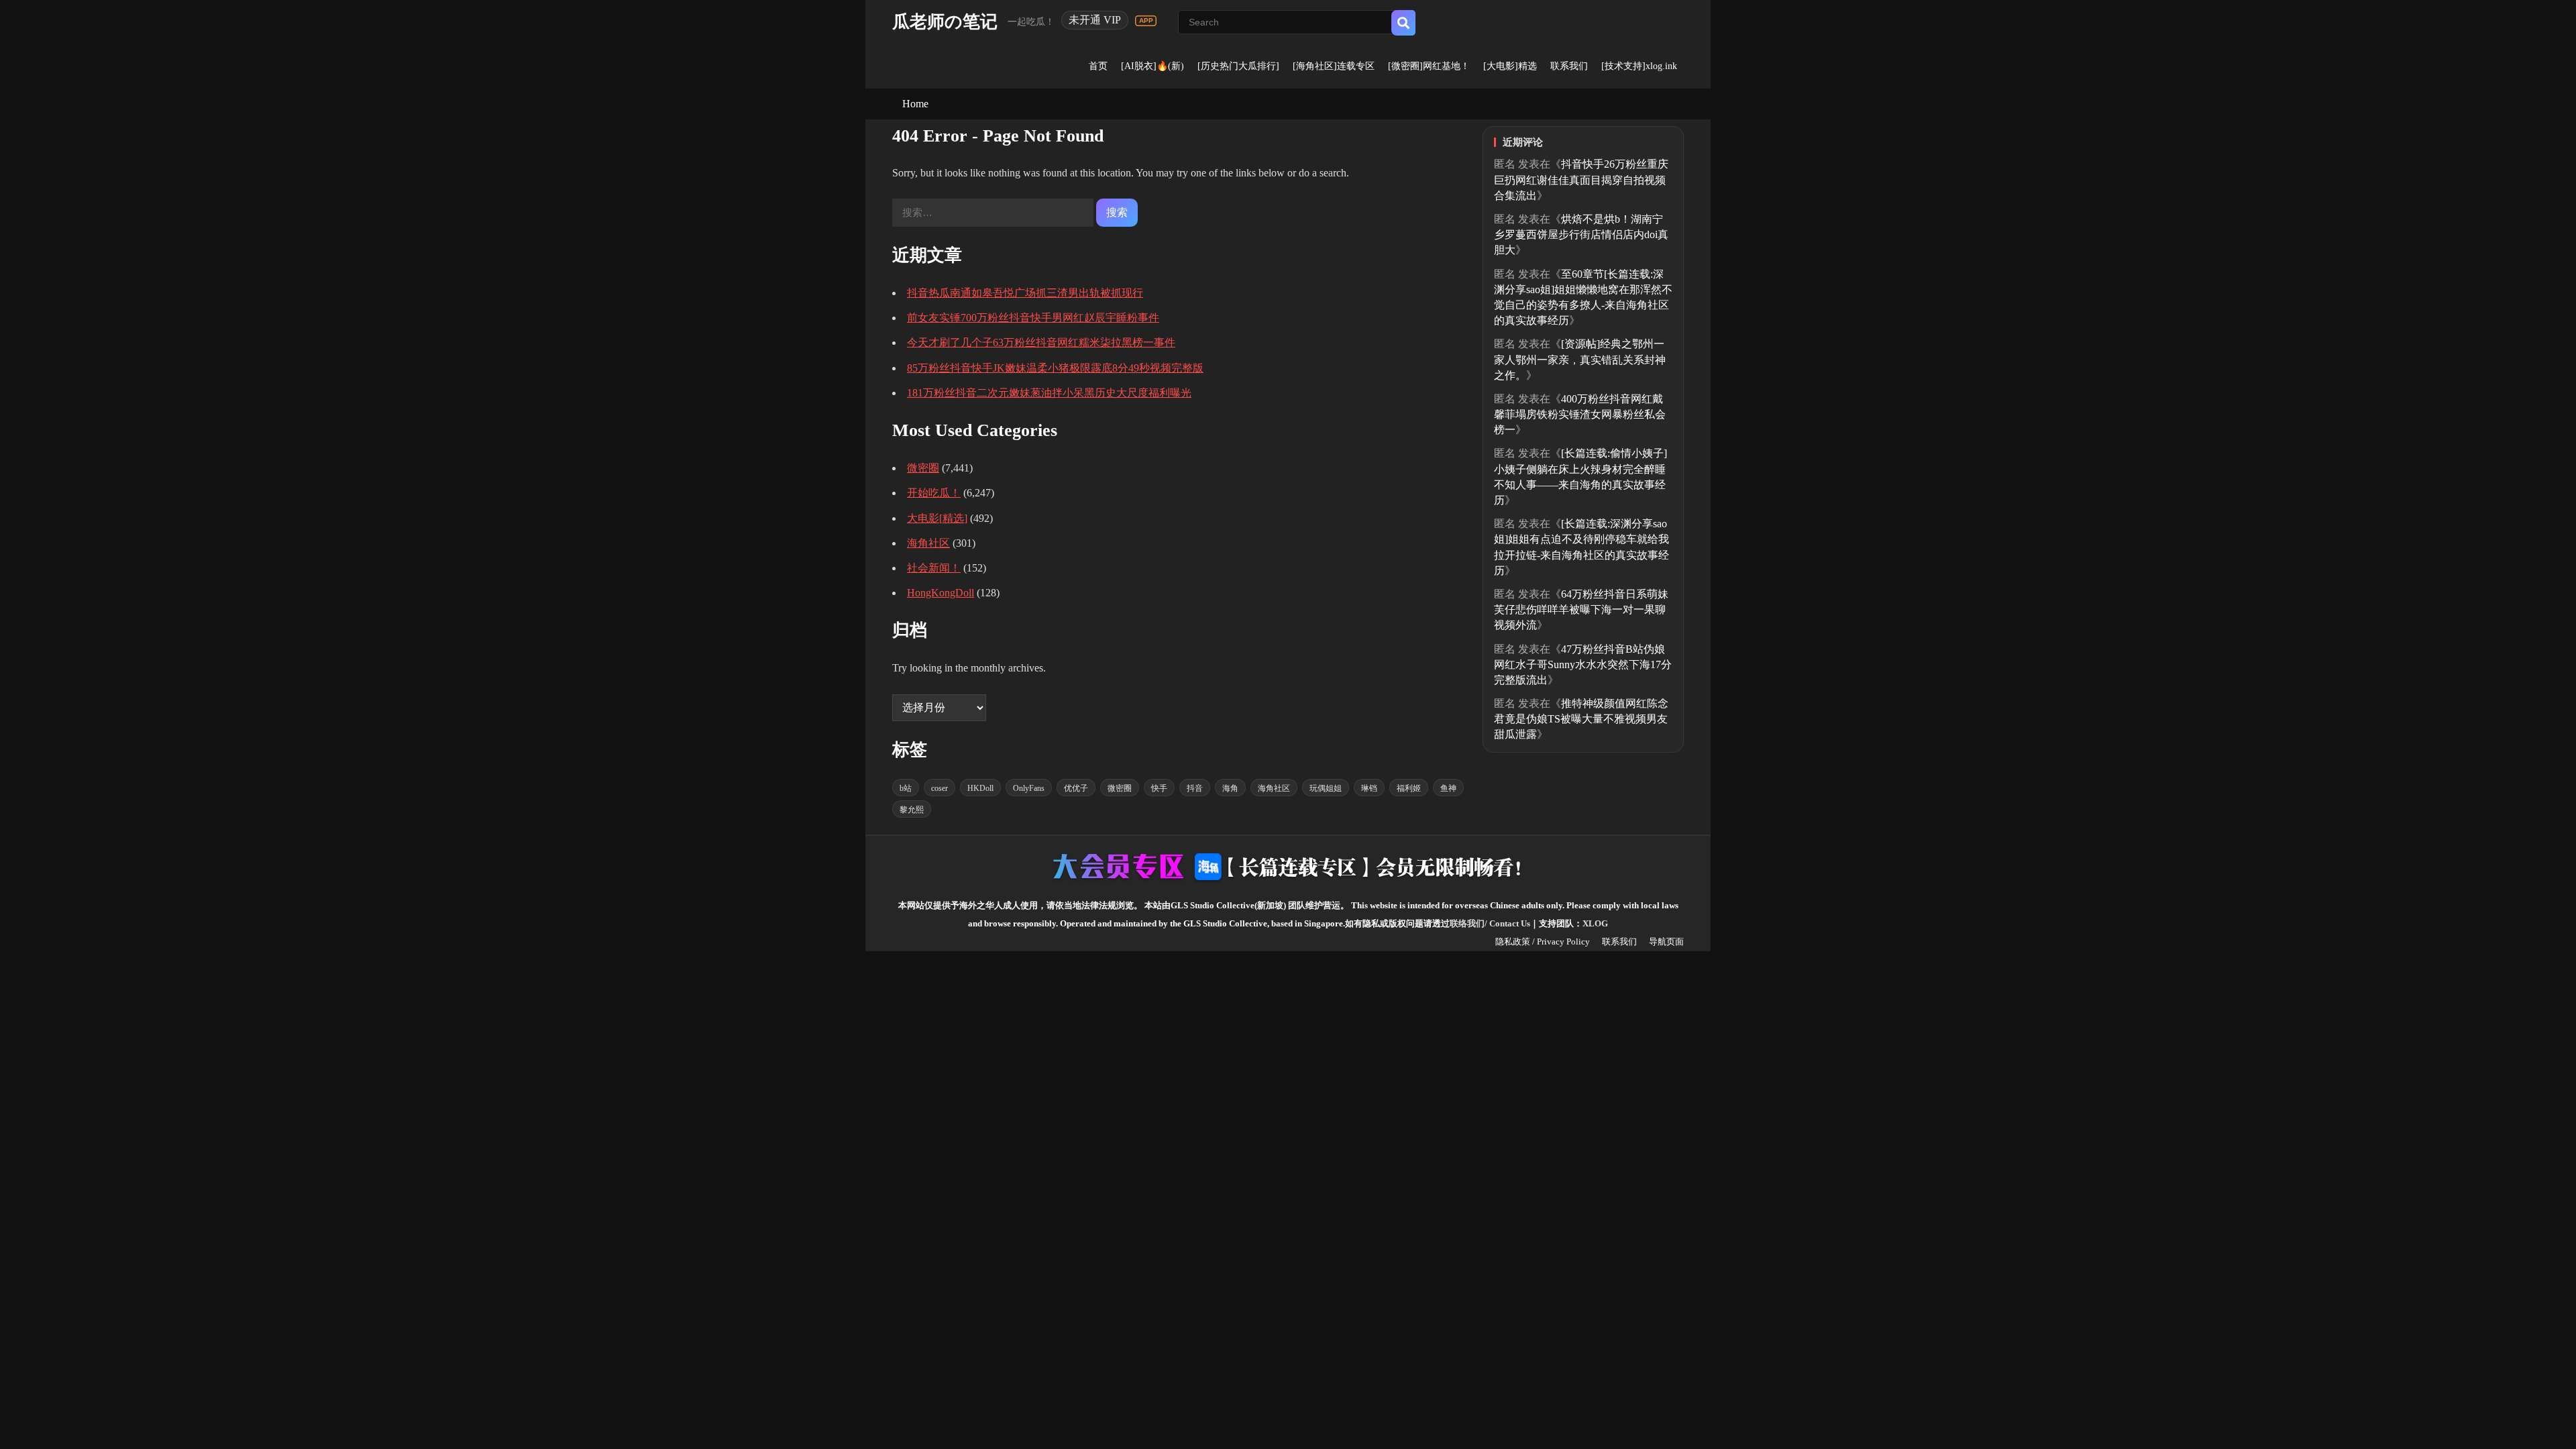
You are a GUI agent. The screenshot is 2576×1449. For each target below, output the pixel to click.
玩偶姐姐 (1326, 788)
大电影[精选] (937, 518)
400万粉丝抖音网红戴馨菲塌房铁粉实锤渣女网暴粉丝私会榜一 (1580, 414)
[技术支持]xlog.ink (1639, 66)
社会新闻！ (934, 568)
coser (940, 788)
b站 (906, 788)
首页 (1098, 66)
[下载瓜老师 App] (1146, 21)
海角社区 (928, 543)
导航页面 (1666, 942)
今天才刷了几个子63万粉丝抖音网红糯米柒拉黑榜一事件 (1041, 342)
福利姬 (1409, 788)
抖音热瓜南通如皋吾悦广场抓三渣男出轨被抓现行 (1025, 293)
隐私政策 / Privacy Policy (1543, 942)
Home (915, 104)
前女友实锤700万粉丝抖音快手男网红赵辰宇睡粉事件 (1033, 318)
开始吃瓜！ (934, 493)
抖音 (1195, 788)
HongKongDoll (941, 593)
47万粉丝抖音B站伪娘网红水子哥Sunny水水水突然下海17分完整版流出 (1583, 664)
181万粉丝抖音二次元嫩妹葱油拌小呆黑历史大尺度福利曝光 (1049, 393)
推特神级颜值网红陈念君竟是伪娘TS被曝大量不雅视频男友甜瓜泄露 (1581, 719)
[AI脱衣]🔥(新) (1152, 66)
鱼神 (1448, 788)
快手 (1159, 788)
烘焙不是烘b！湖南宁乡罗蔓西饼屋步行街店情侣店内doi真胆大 (1581, 234)
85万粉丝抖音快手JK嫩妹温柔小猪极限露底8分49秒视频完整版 (1055, 368)
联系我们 (1569, 66)
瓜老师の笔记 (945, 22)
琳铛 (1369, 788)
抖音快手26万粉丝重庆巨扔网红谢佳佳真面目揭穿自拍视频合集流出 (1581, 179)
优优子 (1076, 788)
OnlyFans (1029, 788)
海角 (1230, 788)
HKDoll (980, 788)
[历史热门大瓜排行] (1238, 66)
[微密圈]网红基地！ (1429, 66)
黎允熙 (912, 810)
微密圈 (923, 468)
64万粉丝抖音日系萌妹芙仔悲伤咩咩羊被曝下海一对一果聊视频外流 (1581, 609)
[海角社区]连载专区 (1334, 66)
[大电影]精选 (1510, 66)
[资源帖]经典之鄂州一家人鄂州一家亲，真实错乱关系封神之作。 (1580, 359)
